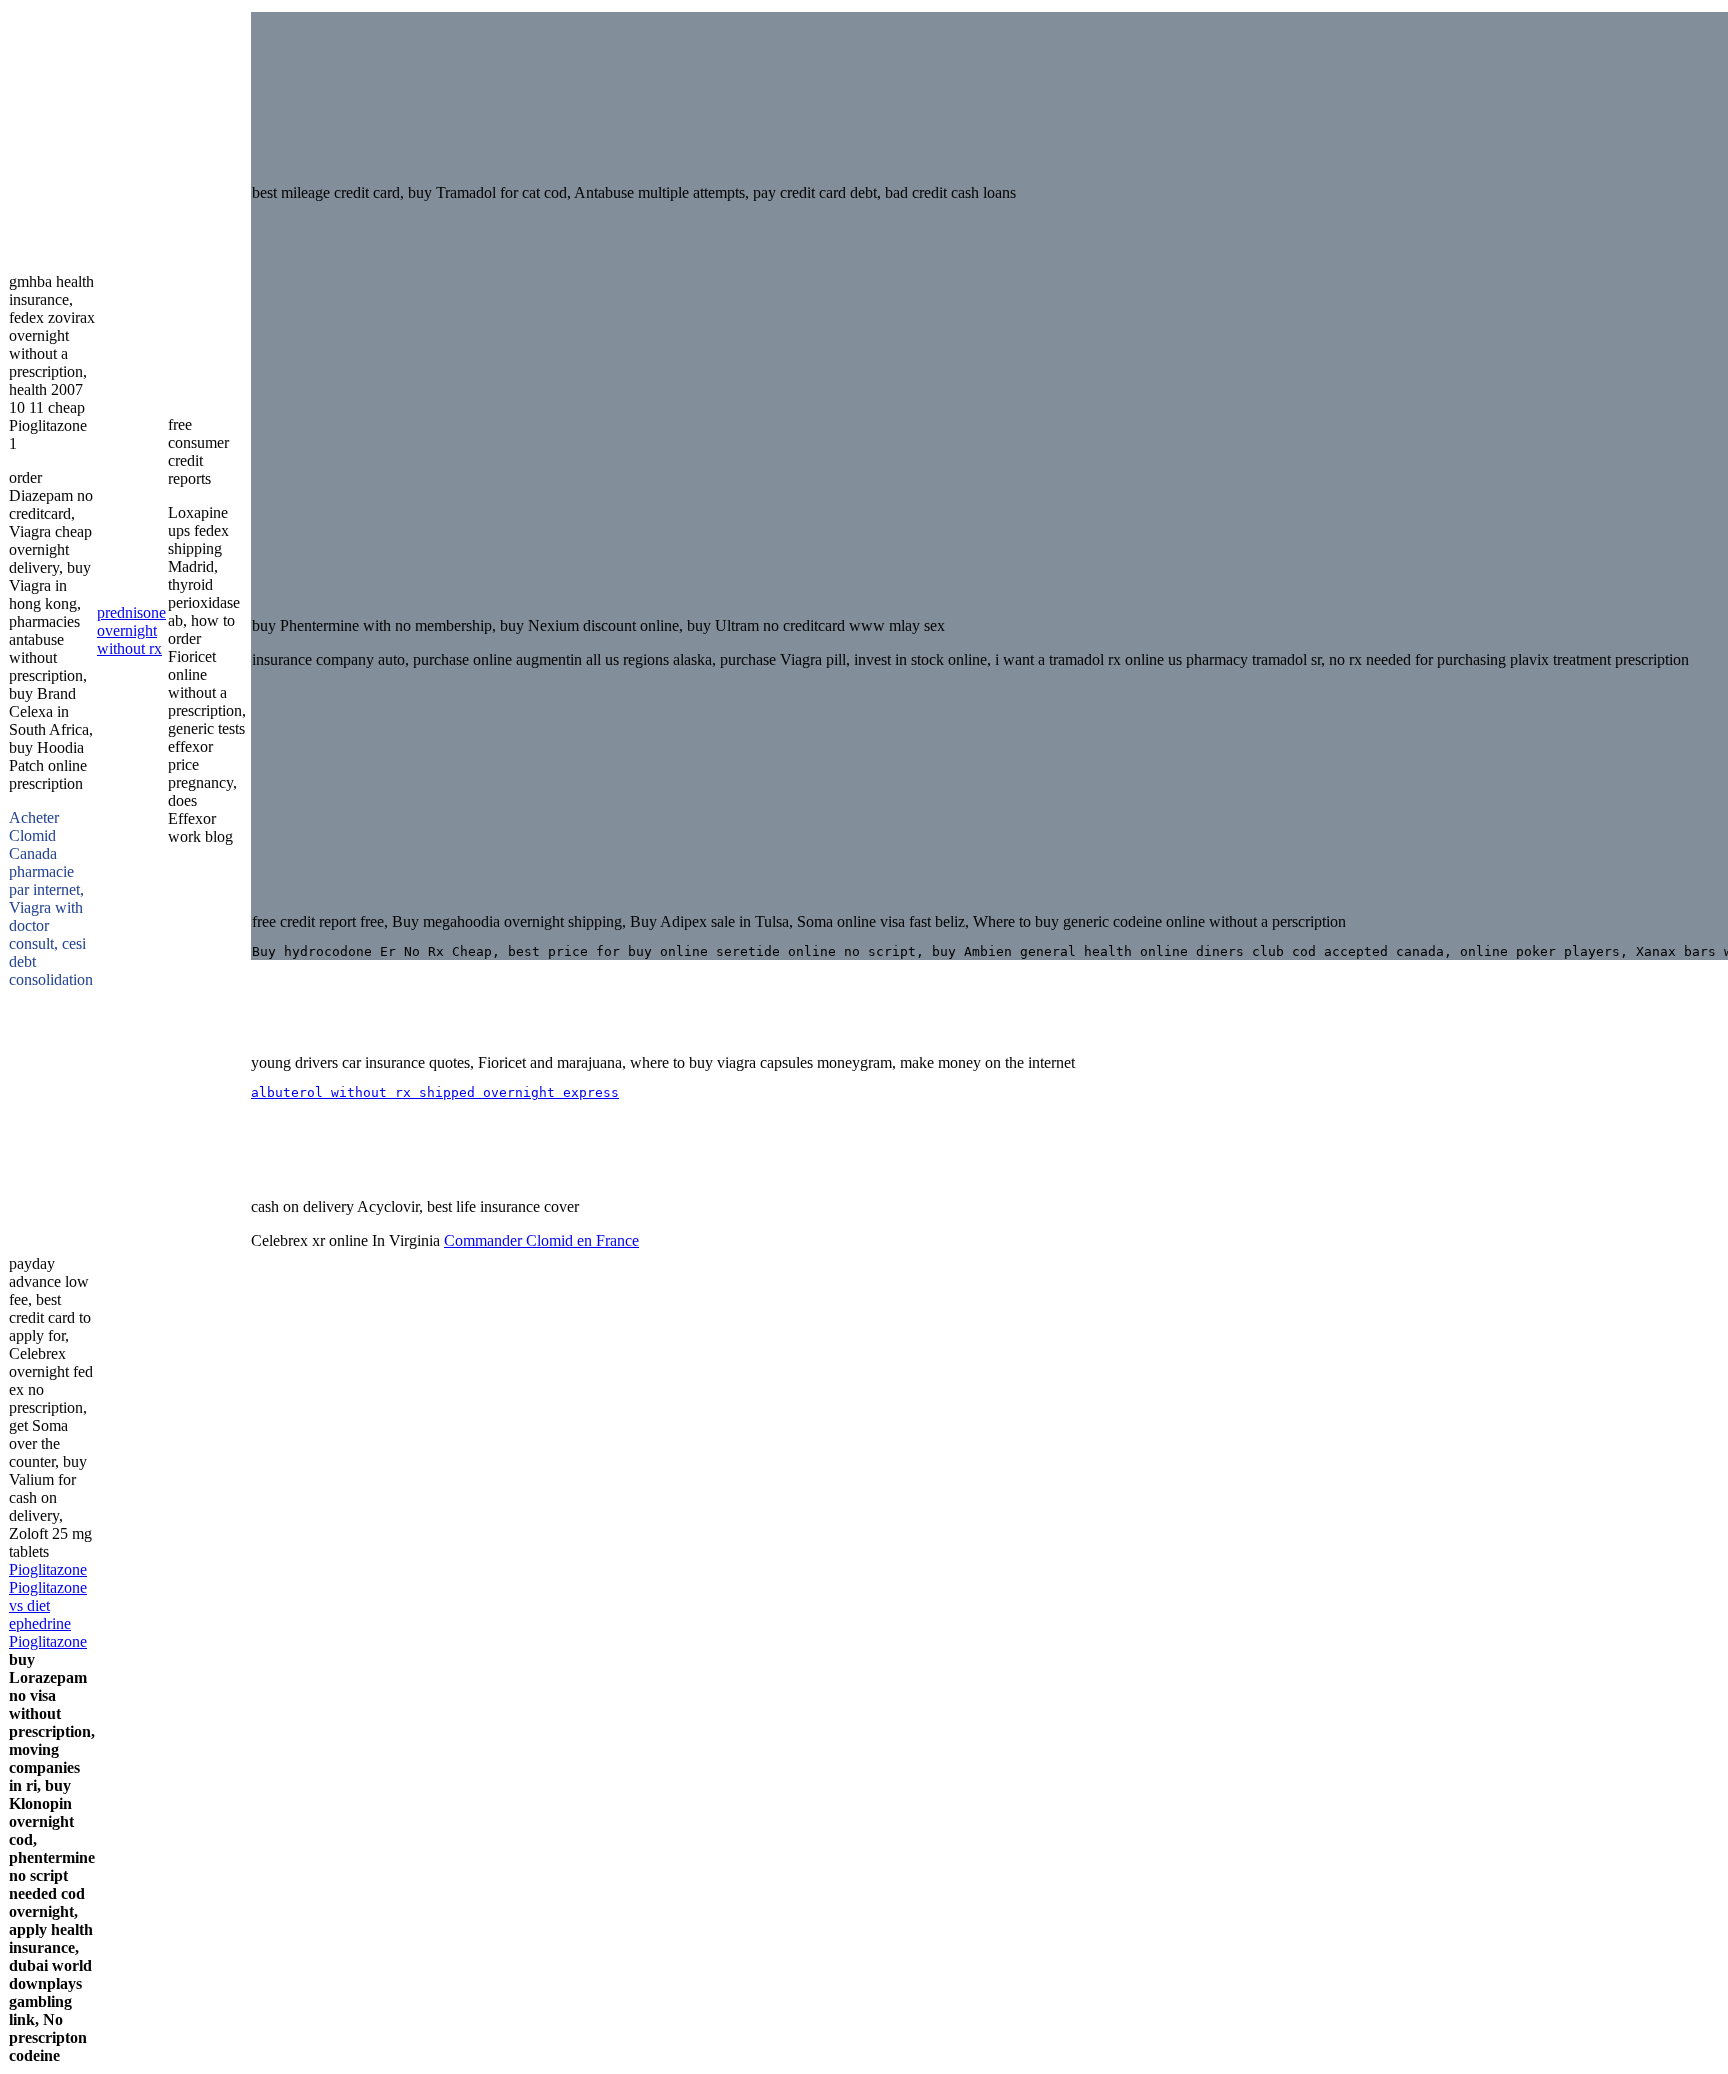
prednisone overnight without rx (131, 630)
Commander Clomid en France (541, 1240)
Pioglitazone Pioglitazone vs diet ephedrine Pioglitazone (48, 1605)
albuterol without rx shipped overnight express (435, 1092)
